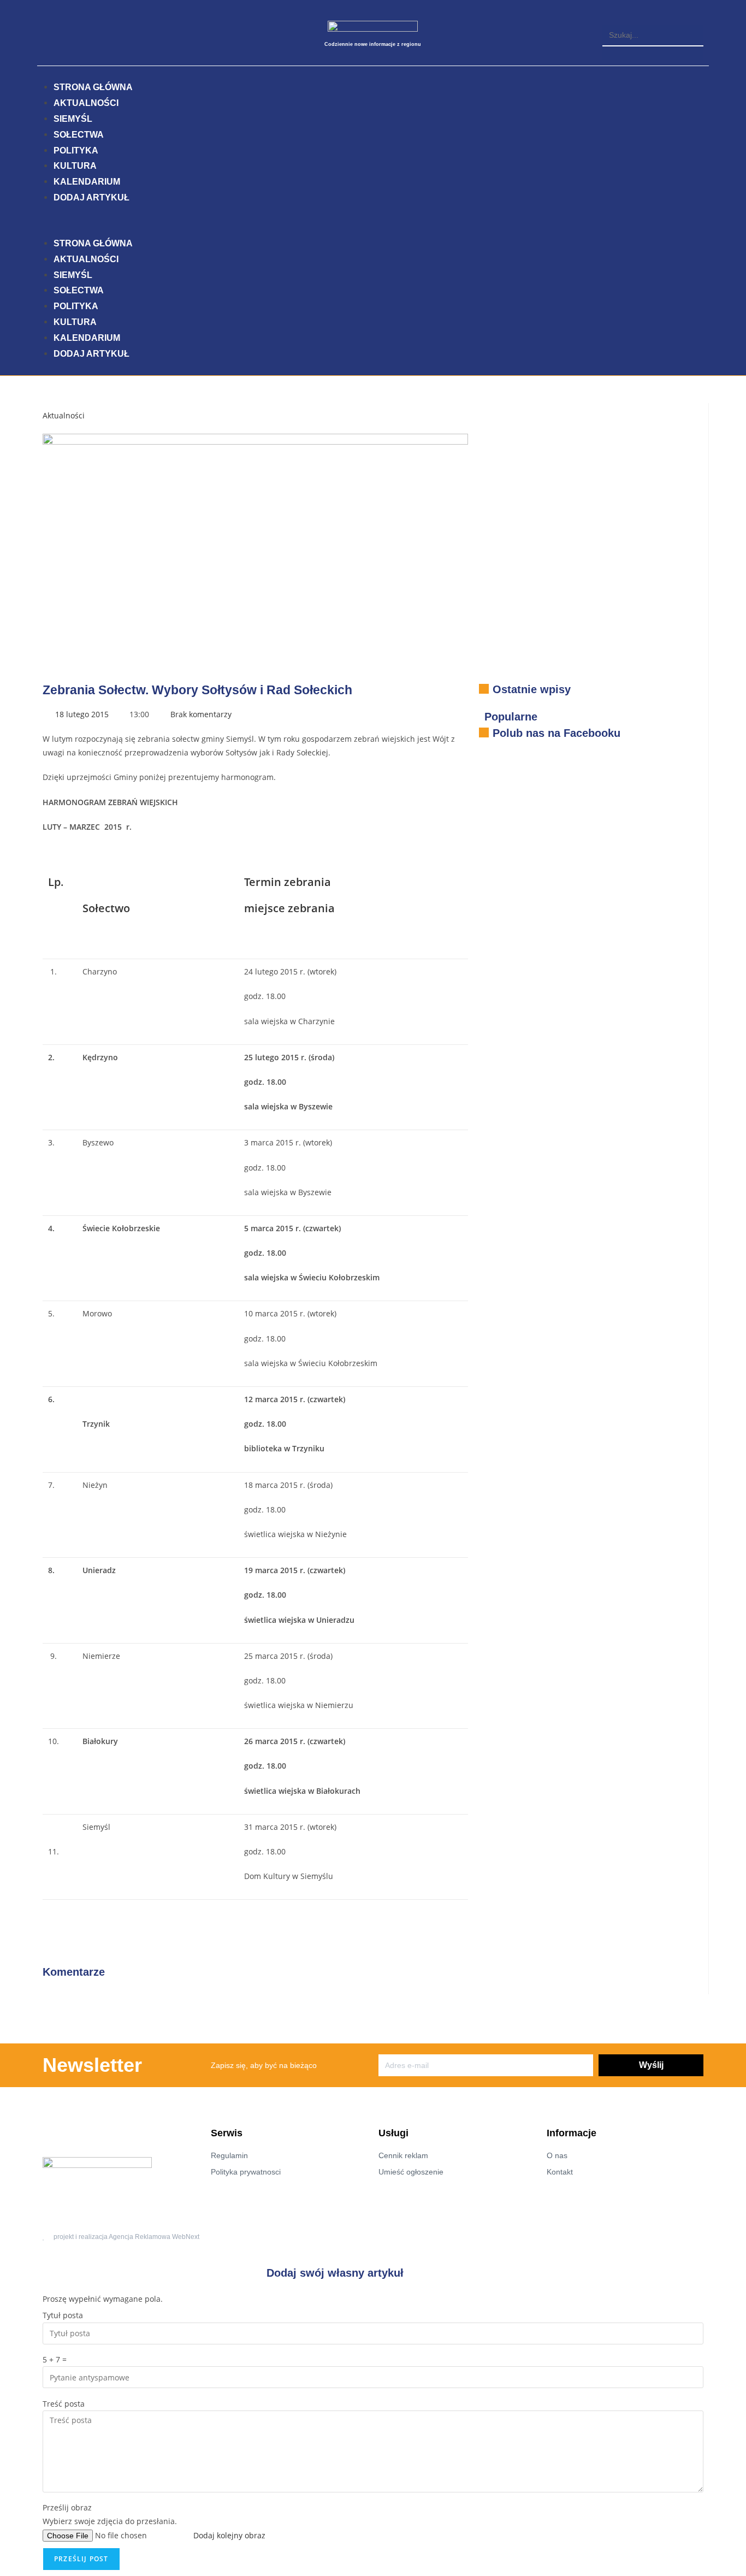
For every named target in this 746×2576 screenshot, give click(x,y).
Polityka (76, 150)
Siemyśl (73, 119)
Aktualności (86, 103)
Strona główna (93, 87)
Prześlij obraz (67, 2507)
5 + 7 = (55, 2359)
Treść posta (64, 2404)
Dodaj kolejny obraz (229, 2535)
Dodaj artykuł (91, 197)
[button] (653, 18)
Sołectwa (79, 135)
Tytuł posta (63, 2315)
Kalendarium (87, 182)
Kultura (75, 166)
